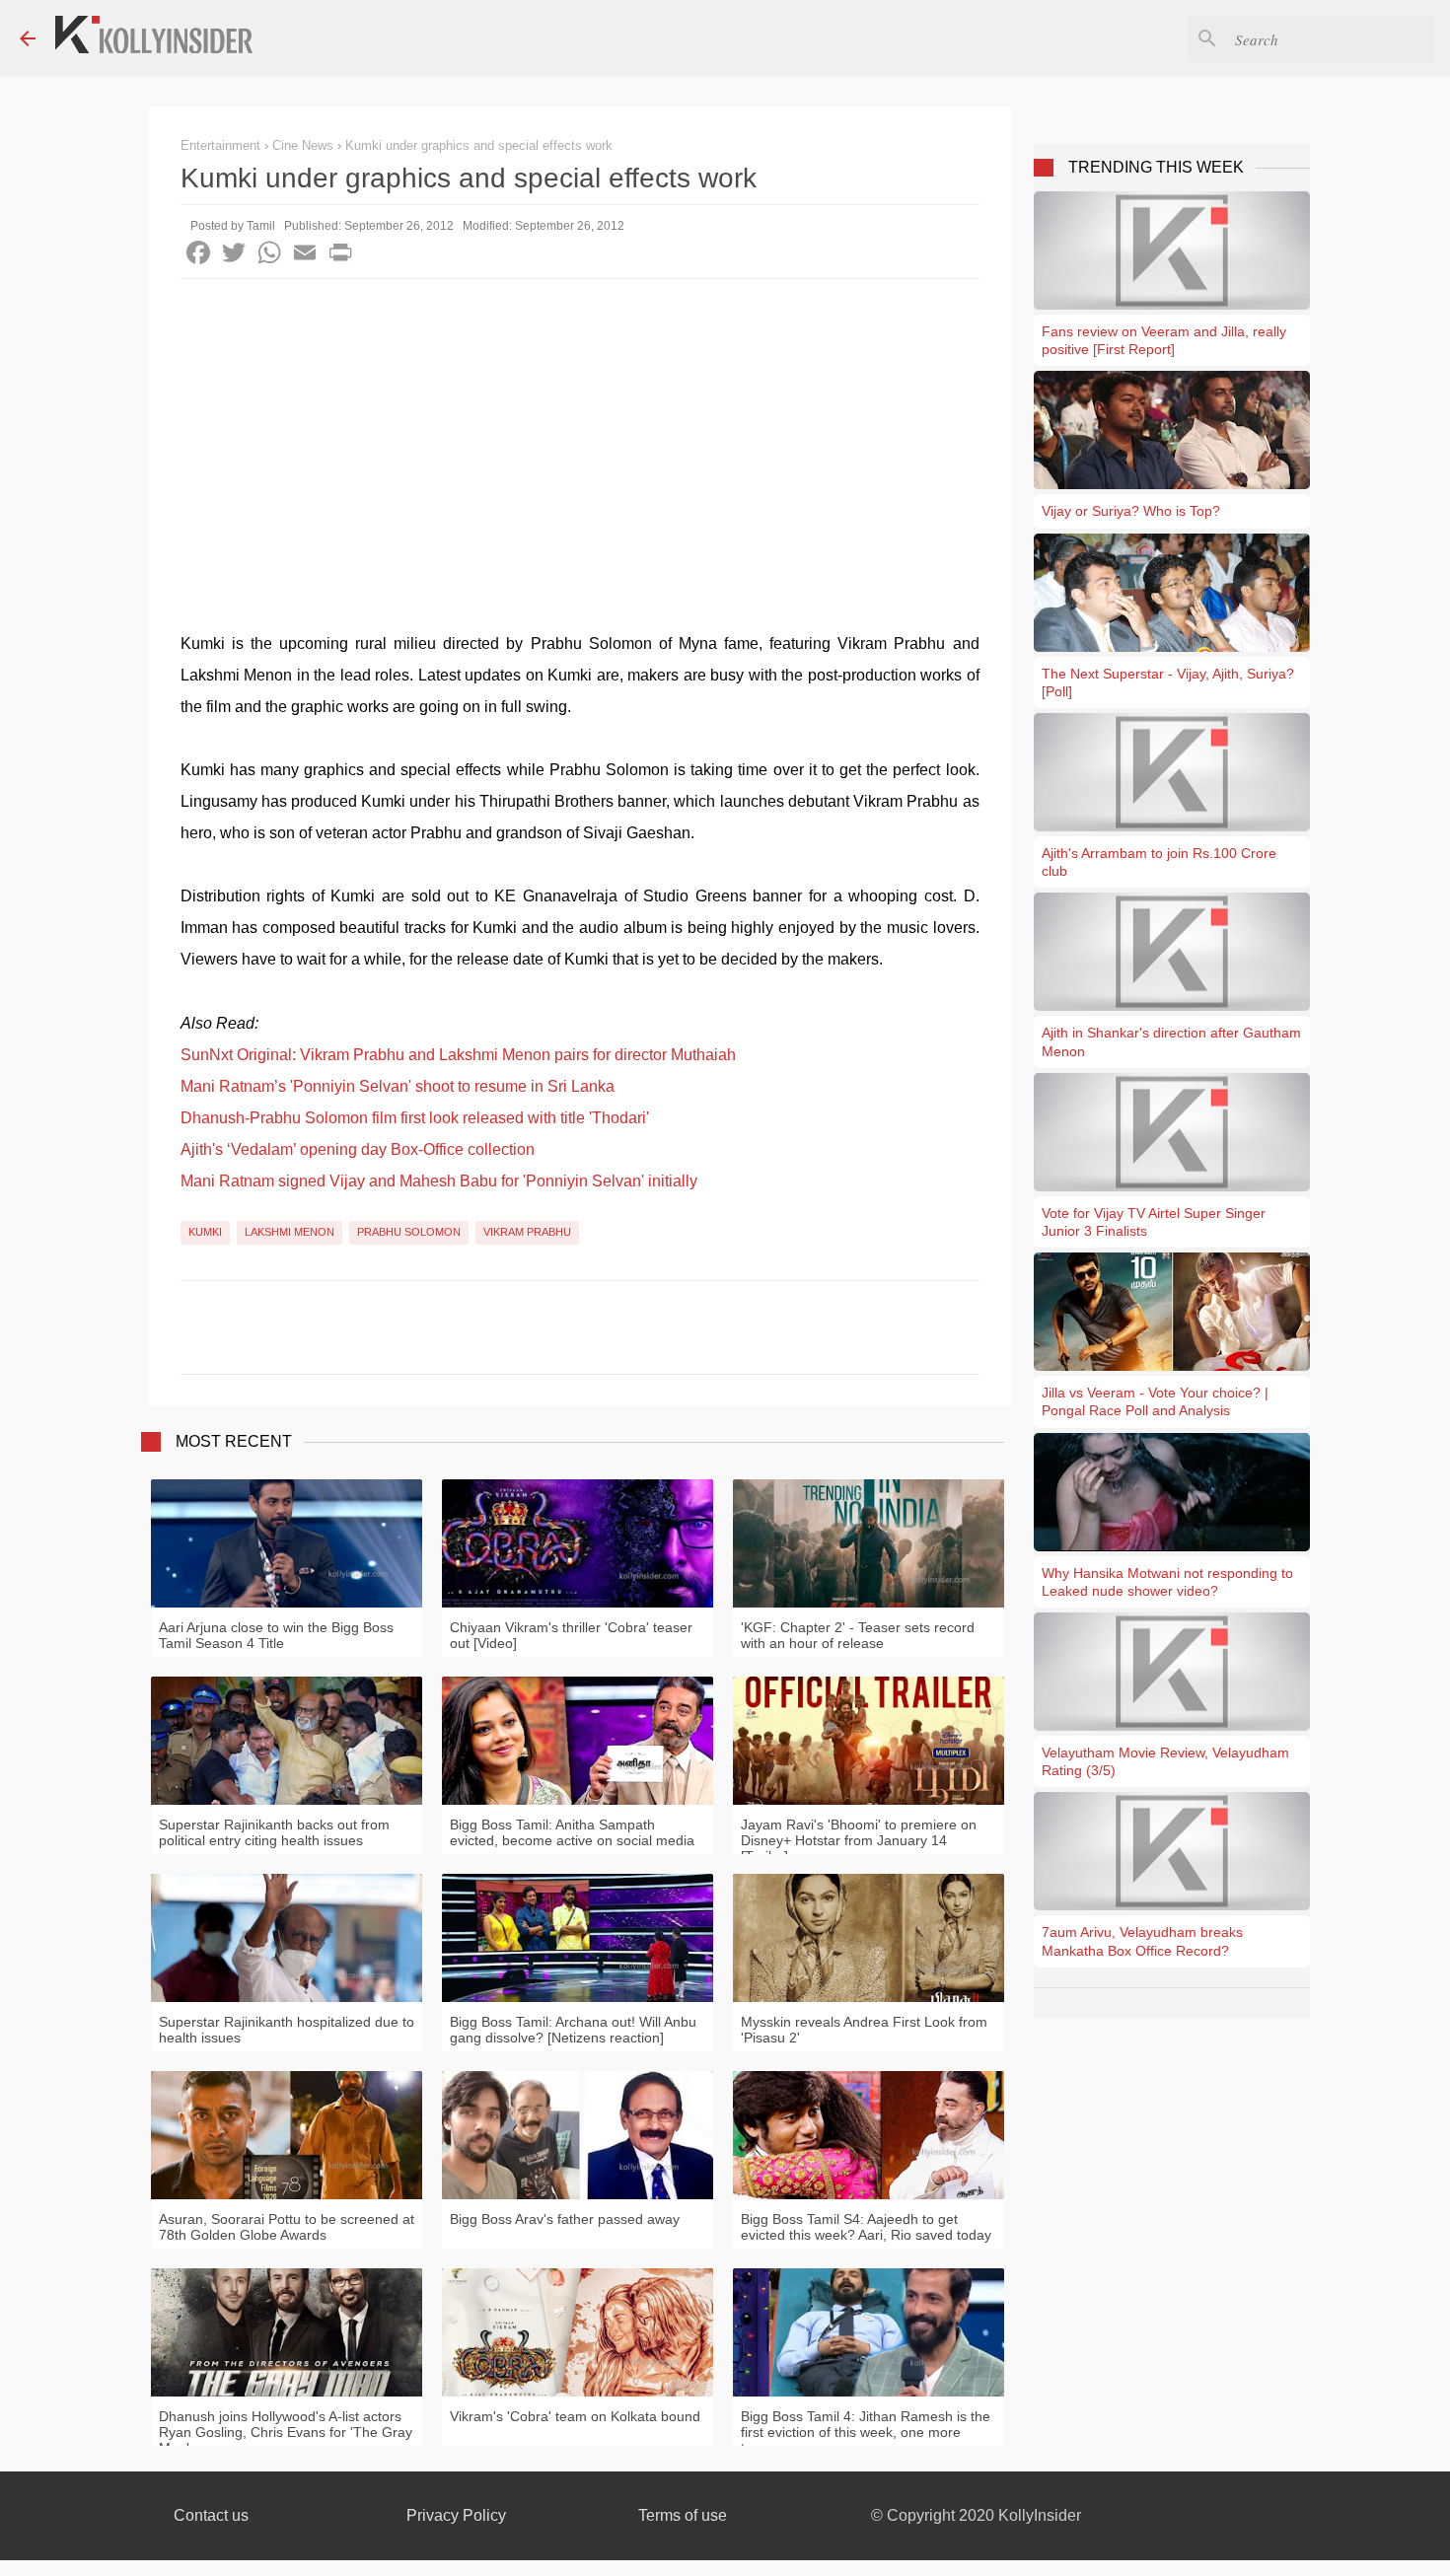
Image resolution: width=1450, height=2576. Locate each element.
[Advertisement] (580, 427)
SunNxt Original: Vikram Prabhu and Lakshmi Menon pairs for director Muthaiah (458, 1055)
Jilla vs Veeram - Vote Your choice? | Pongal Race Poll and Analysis (1155, 1401)
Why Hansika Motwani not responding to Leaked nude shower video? (1167, 1582)
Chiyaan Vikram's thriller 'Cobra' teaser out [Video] (571, 1635)
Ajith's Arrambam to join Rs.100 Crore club (1159, 862)
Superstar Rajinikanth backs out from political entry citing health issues (274, 1832)
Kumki (205, 1232)
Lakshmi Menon (290, 1232)
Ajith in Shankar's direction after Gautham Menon (1171, 1041)
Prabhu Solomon (409, 1232)
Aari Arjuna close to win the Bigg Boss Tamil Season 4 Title (276, 1635)
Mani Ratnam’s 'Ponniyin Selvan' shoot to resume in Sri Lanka (398, 1086)
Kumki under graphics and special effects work (479, 145)
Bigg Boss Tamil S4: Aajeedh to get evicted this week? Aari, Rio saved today (866, 2227)
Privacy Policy (456, 2515)
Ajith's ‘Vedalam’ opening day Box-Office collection (358, 1149)
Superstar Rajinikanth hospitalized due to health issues (287, 2030)
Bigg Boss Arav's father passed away (565, 2219)
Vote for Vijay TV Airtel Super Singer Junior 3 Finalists (1154, 1222)
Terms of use (683, 2515)
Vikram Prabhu (527, 1232)
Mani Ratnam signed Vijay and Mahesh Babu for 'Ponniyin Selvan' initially (439, 1181)
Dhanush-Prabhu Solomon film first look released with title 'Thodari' (415, 1118)
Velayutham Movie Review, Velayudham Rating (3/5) (1165, 1761)
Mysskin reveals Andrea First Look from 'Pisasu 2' (864, 2030)
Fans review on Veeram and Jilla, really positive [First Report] (1164, 340)
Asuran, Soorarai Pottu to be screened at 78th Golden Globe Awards (287, 2227)
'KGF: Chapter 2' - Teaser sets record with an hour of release (858, 1635)
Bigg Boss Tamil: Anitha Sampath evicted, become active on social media (572, 1832)
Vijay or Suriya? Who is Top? (1131, 511)
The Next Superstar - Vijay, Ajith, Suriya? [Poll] (1168, 682)
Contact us (211, 2515)
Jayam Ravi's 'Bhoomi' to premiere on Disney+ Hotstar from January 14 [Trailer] (859, 1840)
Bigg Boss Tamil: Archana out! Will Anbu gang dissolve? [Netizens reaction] (573, 2030)
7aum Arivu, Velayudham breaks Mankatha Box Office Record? (1142, 1941)
